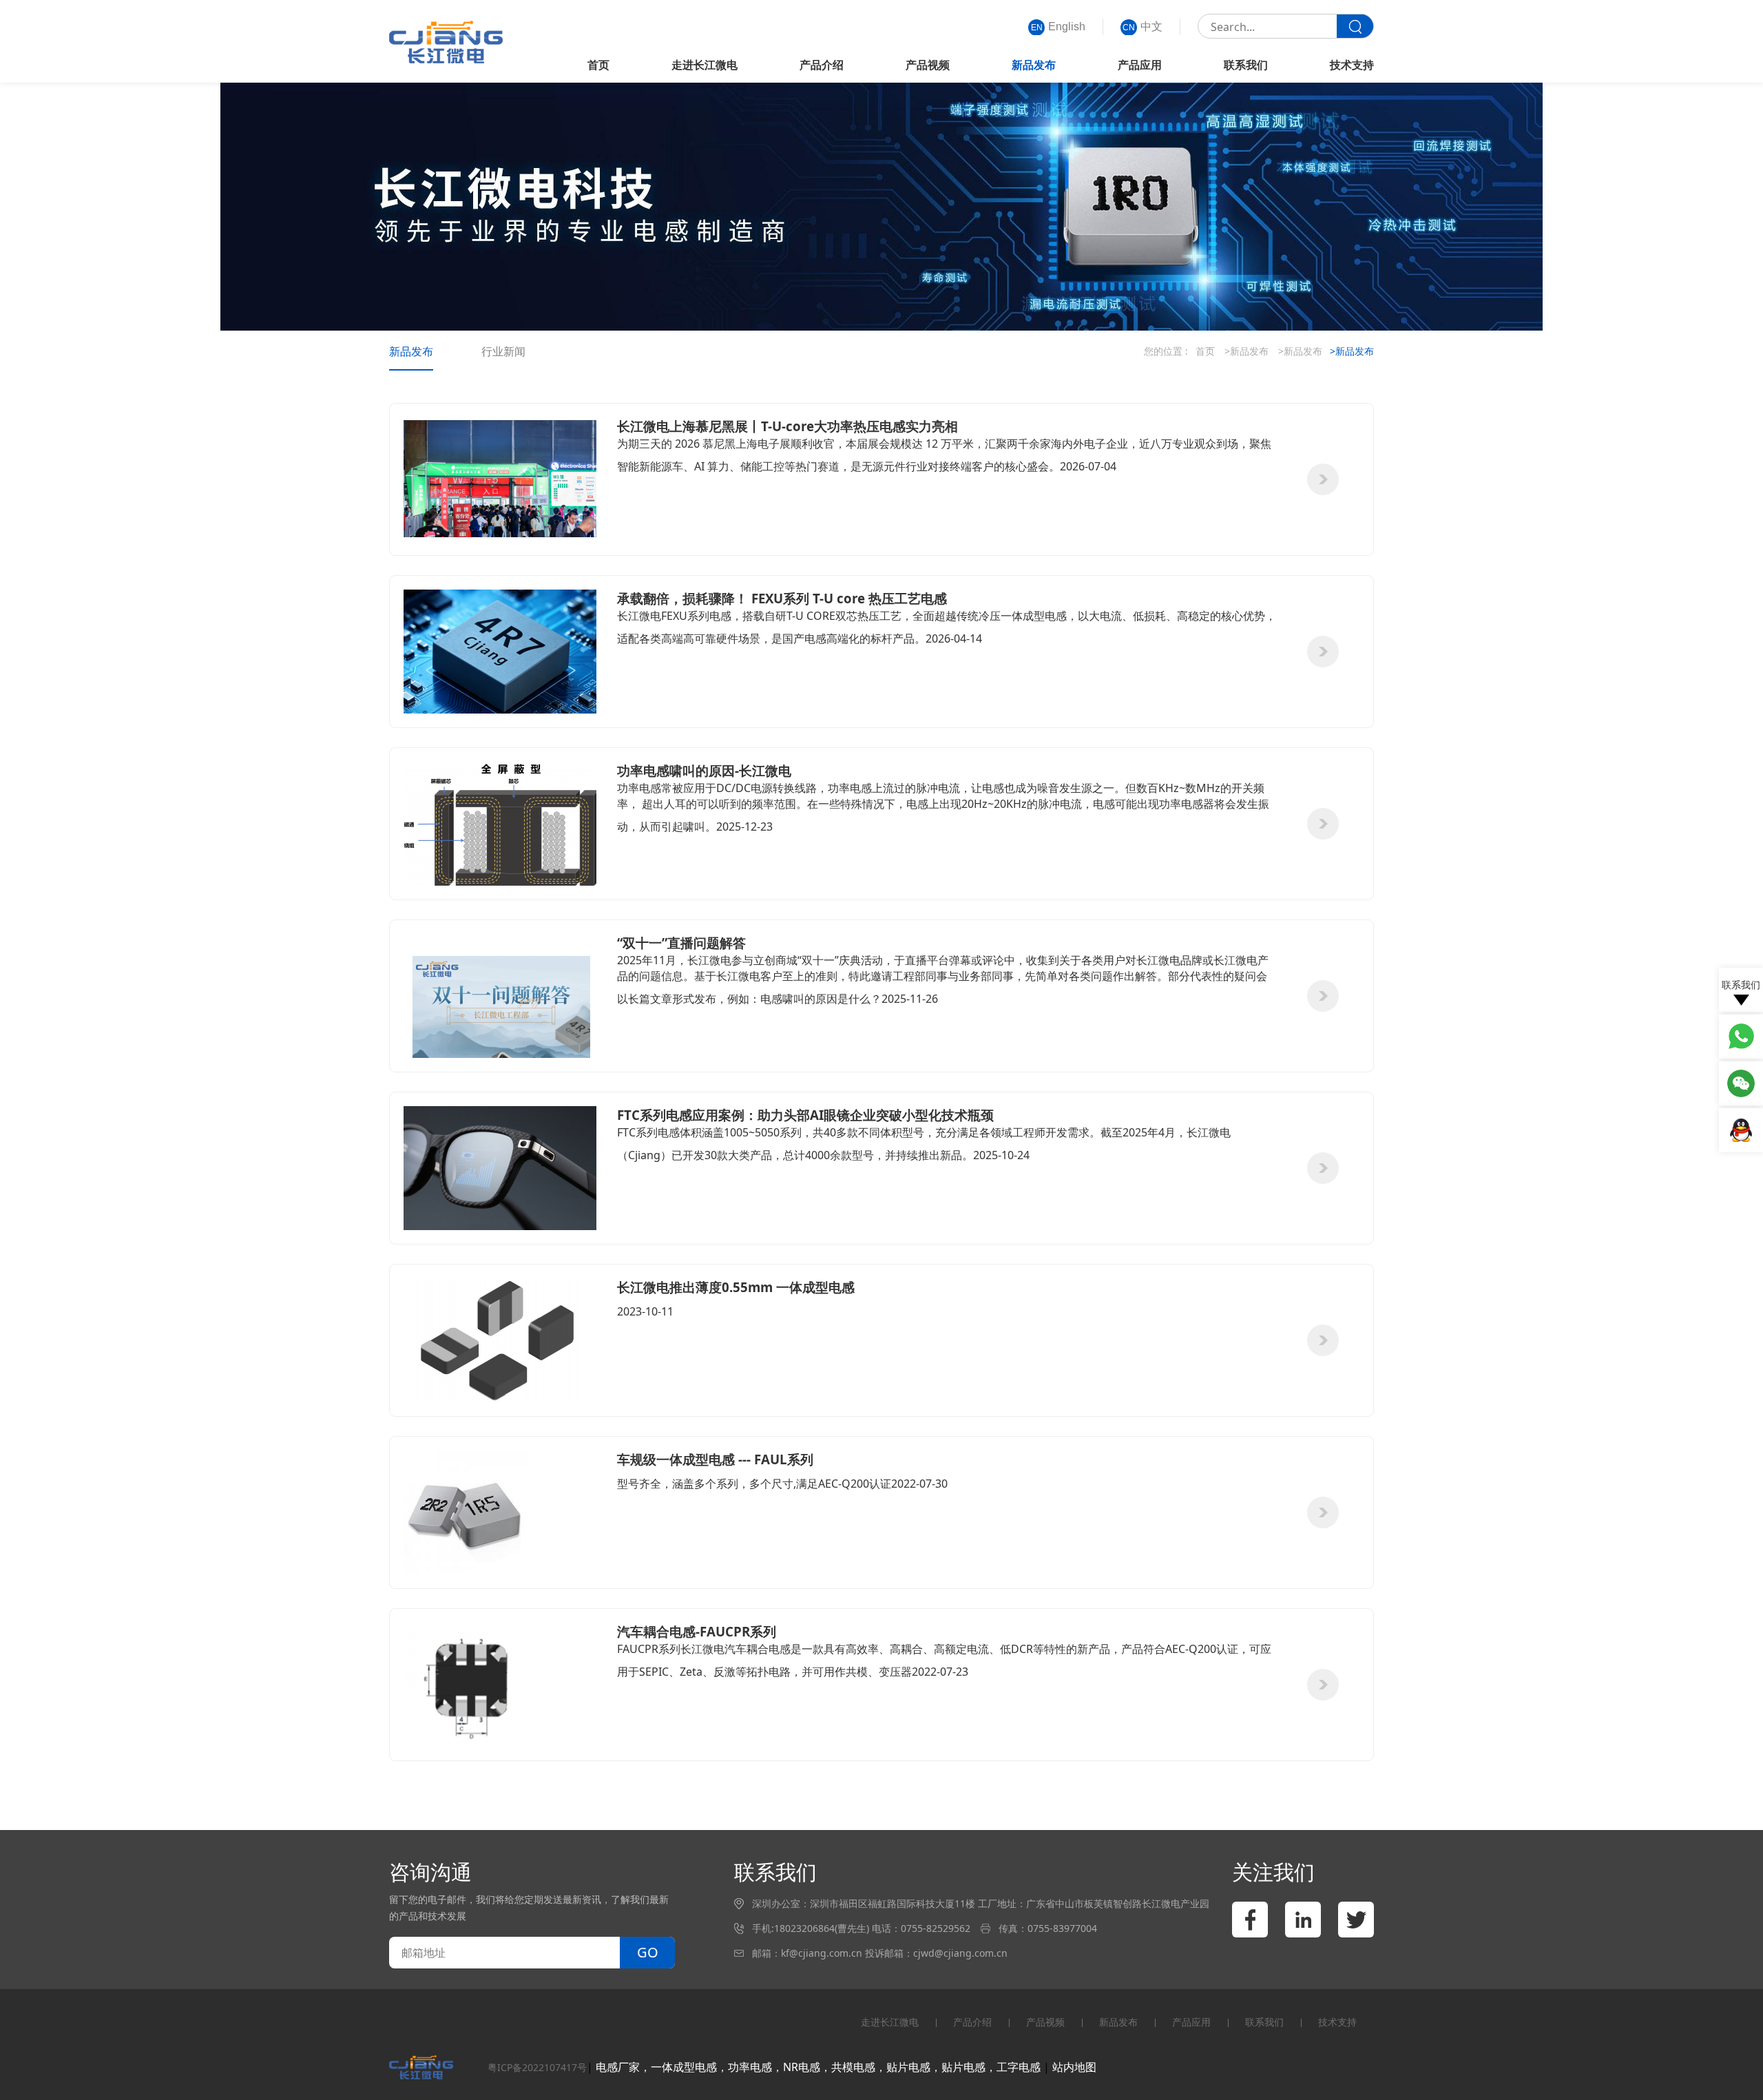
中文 (1143, 27)
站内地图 (1074, 2067)
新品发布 (1034, 65)
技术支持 (1352, 65)
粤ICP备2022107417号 (537, 2067)
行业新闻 (503, 351)
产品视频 (928, 65)
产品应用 (1140, 65)
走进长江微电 (705, 65)
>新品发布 (1246, 351)
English (1058, 27)
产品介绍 (822, 65)
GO (648, 1952)
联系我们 (1246, 65)
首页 (598, 65)
